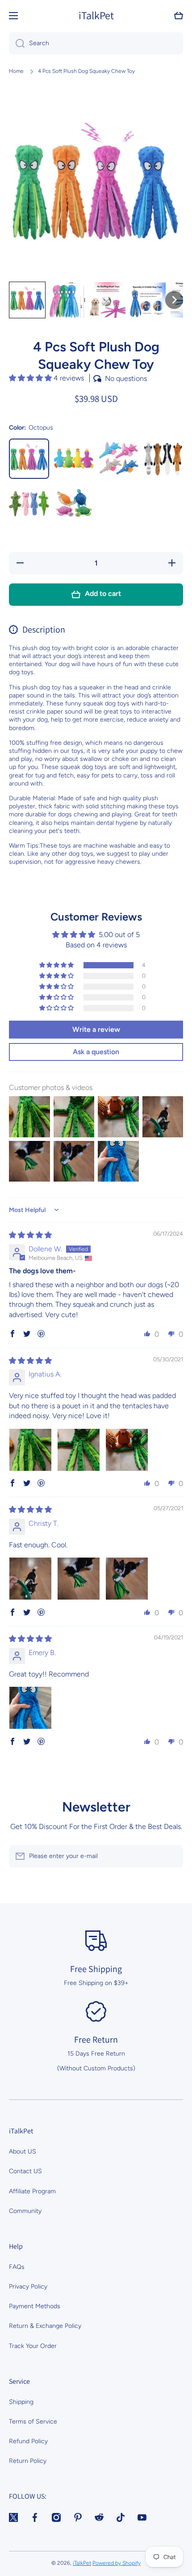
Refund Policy (28, 2441)
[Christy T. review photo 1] (30, 1579)
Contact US (25, 2171)
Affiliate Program (32, 2191)
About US (23, 2152)
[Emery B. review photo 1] (30, 1708)
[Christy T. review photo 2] (79, 1579)
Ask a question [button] (96, 1052)
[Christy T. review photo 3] (127, 1579)
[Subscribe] (172, 1856)
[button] (179, 16)
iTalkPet (82, 2563)
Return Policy (28, 2461)
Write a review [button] (96, 1029)
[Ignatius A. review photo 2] (79, 1450)
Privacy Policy (28, 2287)
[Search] (17, 43)
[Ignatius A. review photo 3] (127, 1450)
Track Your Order (33, 2346)
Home (16, 71)
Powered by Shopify (117, 2563)
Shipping (21, 2402)
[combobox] (96, 43)
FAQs (17, 2267)
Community (25, 2211)
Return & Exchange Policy (45, 2326)
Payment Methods (35, 2306)
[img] (30, 1235)
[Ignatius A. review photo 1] (30, 1450)
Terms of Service (33, 2422)
